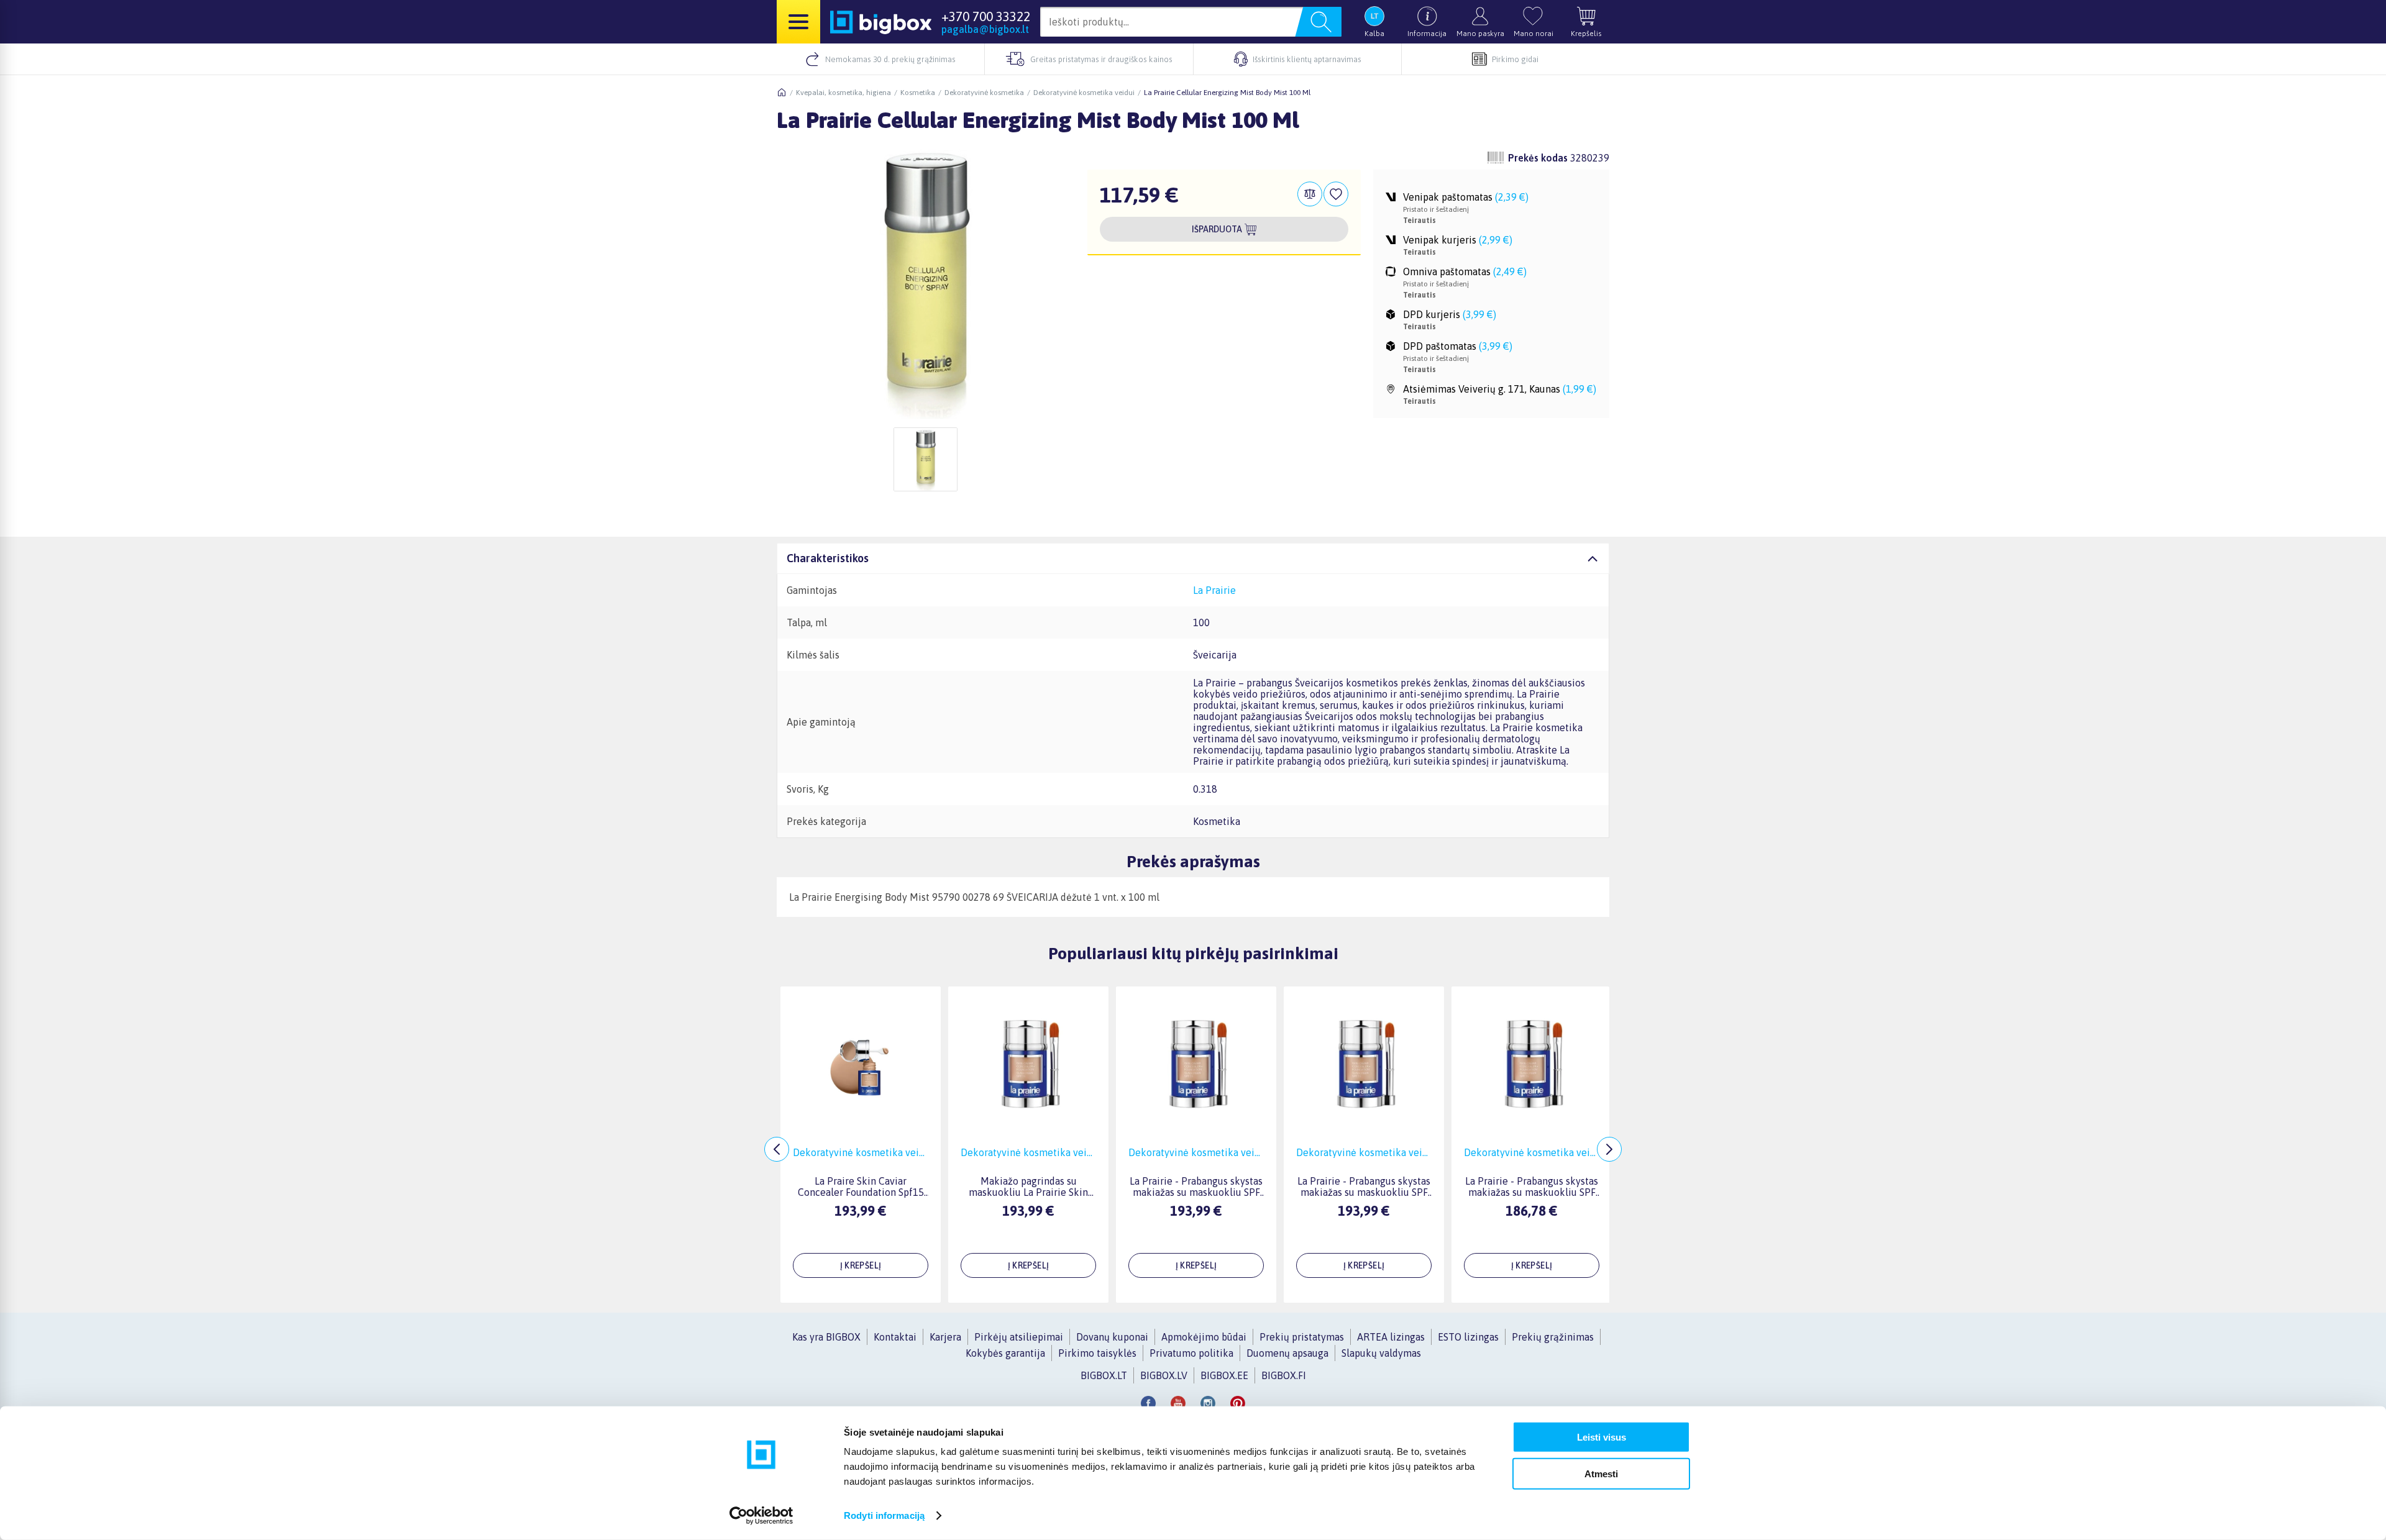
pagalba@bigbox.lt (985, 29)
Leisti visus (1602, 1437)
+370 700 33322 (986, 16)
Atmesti (1601, 1473)
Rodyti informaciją (884, 1515)
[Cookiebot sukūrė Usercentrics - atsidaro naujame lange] (761, 1516)
